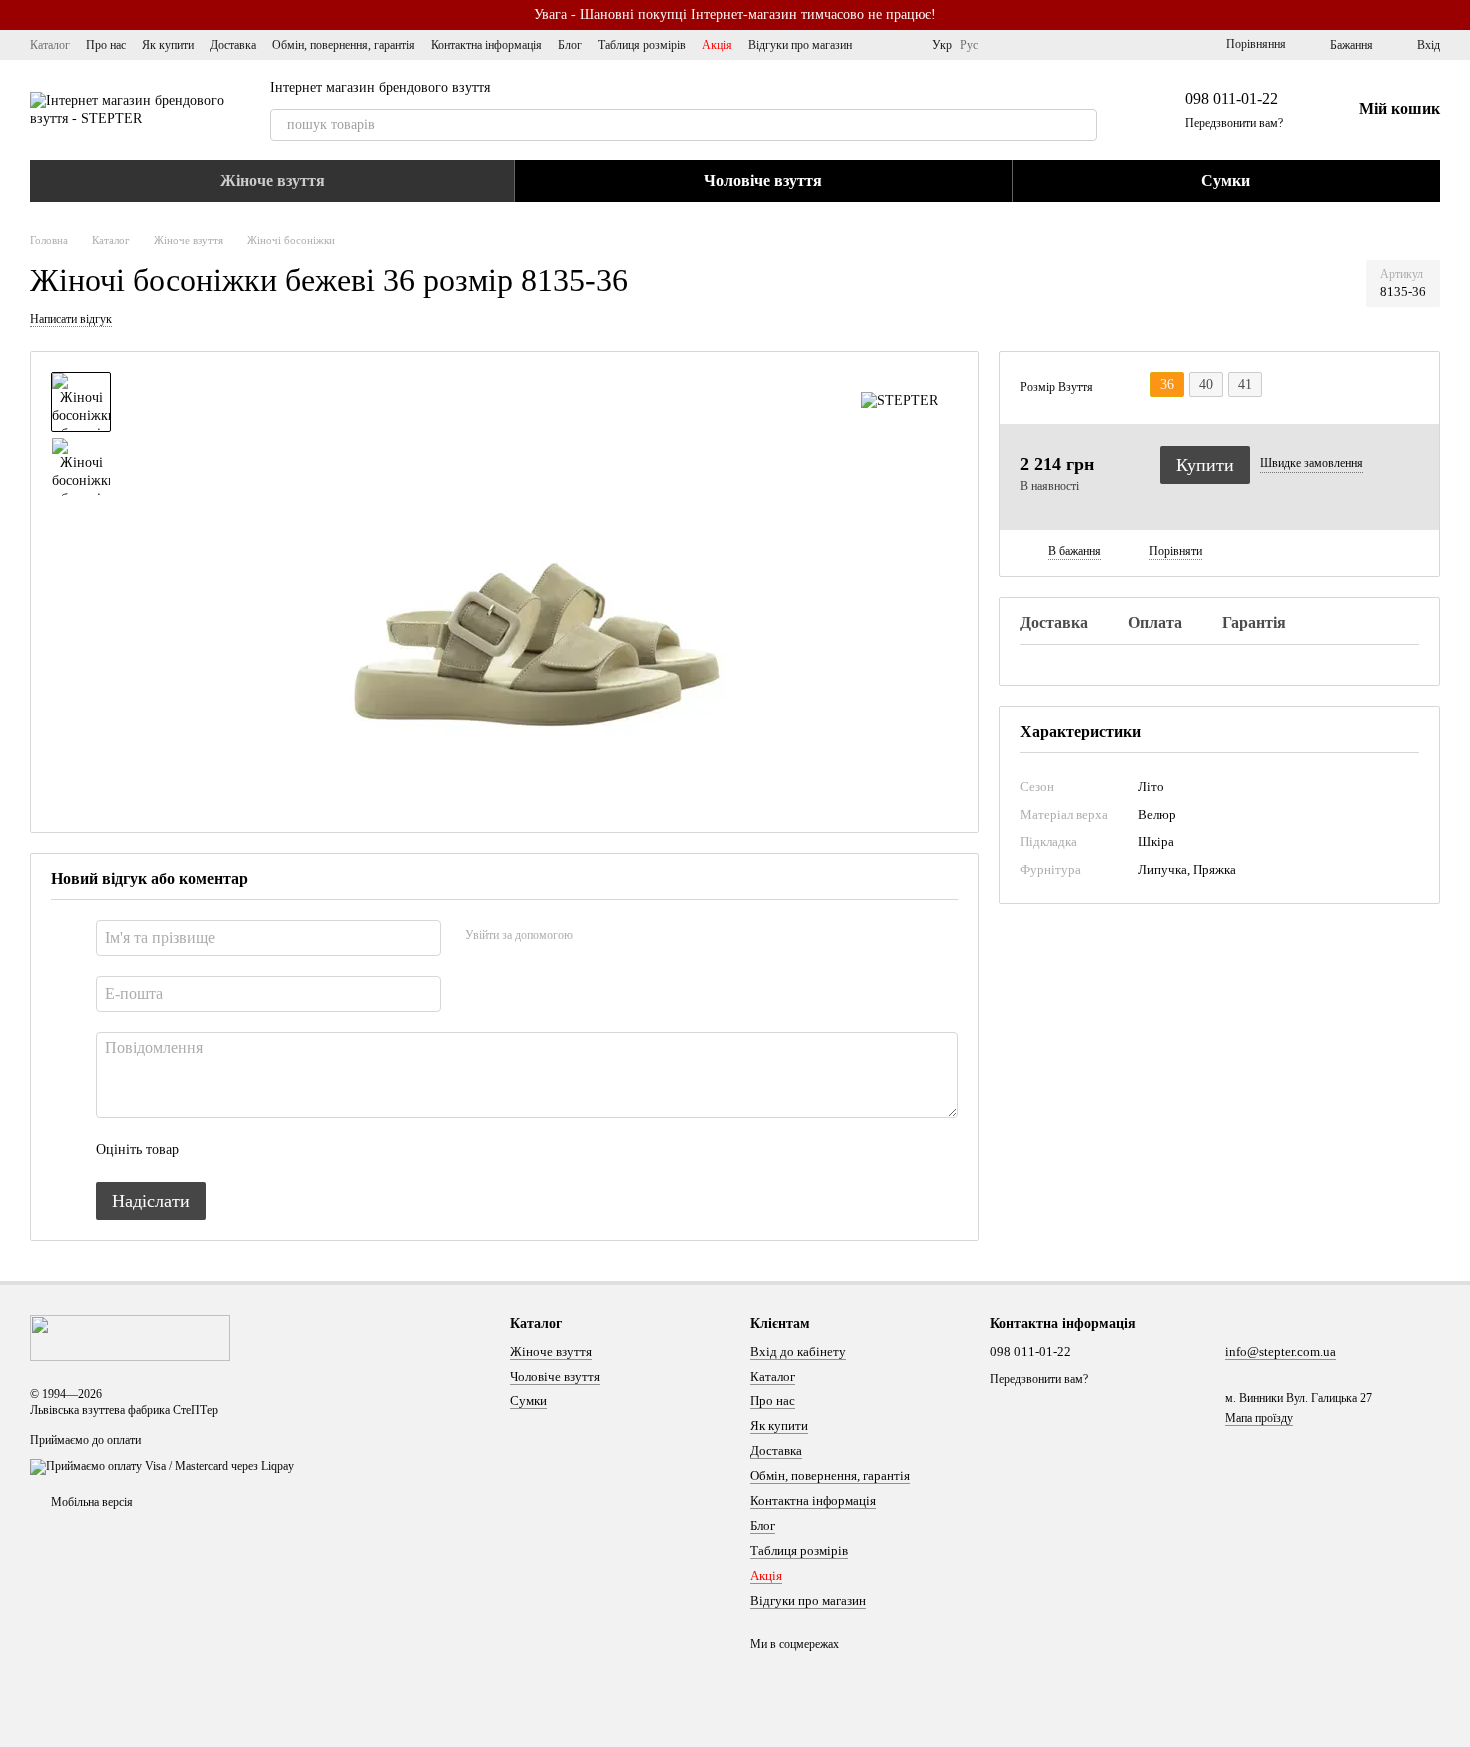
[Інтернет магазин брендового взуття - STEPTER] (130, 1337)
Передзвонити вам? (1234, 123)
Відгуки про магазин (800, 45)
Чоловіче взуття (763, 180)
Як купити (168, 45)
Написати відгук (71, 319)
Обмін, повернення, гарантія (343, 45)
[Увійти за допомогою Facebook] (595, 935)
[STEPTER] (899, 401)
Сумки (1225, 180)
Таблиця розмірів (642, 45)
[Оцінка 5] (340, 1150)
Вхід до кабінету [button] (798, 1351)
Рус (969, 45)
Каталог (50, 45)
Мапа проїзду (1259, 1418)
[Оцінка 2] (244, 1150)
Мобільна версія (90, 1502)
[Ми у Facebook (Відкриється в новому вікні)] (880, 45)
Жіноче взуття (272, 180)
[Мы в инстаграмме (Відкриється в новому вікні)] (904, 45)
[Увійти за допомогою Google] (627, 935)
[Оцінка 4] (308, 1150)
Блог (570, 45)
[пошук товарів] (1081, 125)
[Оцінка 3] (276, 1150)
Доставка (233, 45)
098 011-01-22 (1231, 98)
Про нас (106, 45)
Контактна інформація (486, 45)
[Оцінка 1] (212, 1150)
